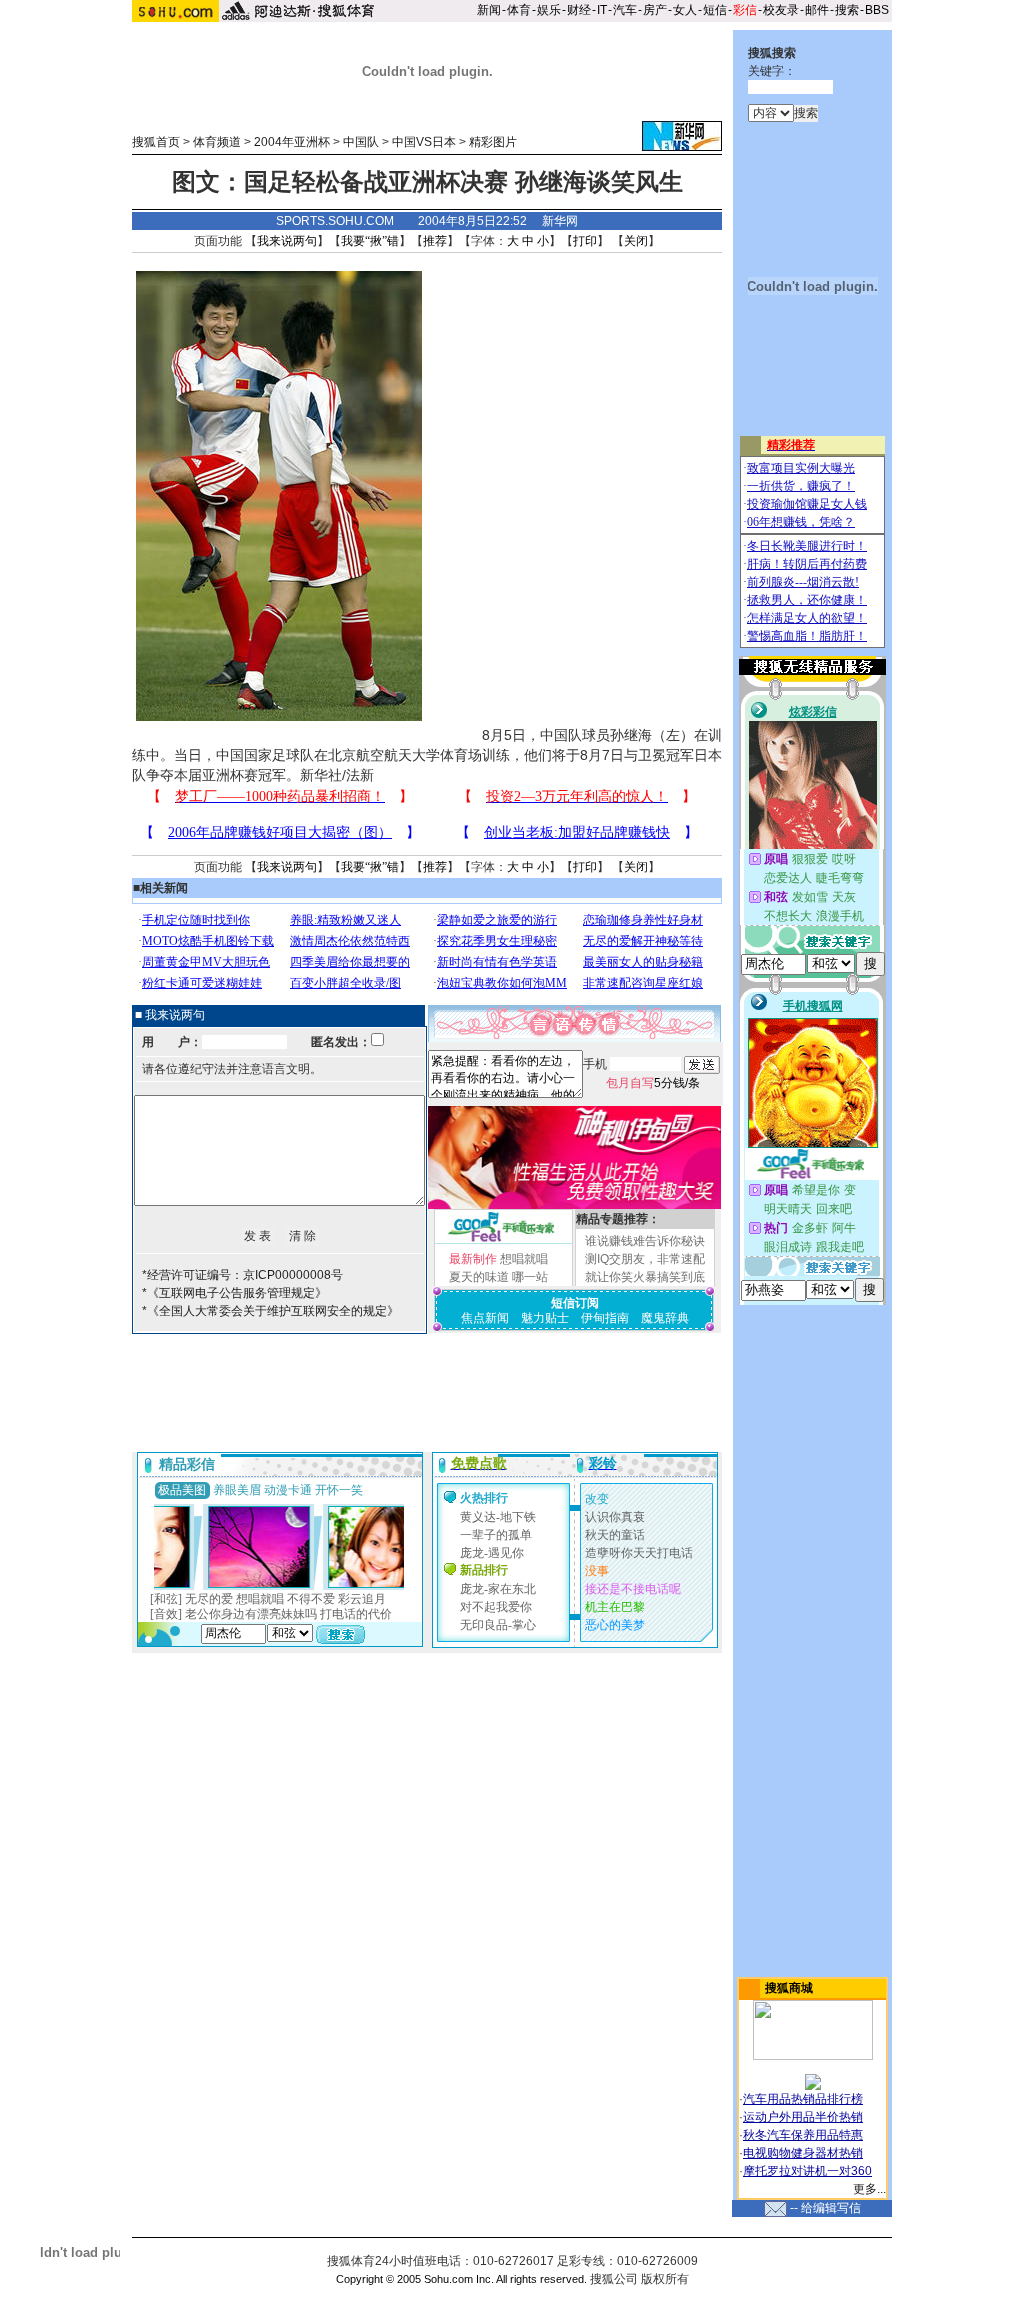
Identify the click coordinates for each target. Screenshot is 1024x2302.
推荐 (435, 241)
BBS (877, 10)
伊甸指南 (605, 1318)
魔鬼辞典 (665, 1318)
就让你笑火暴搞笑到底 (645, 1277)
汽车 (625, 10)
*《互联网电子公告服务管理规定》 (234, 1293)
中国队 (361, 142)
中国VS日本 (424, 142)
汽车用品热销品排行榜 (803, 2099)
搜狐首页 (156, 142)
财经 (579, 10)
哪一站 (530, 1277)
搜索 (847, 10)
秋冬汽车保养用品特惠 (803, 2135)
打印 (585, 241)
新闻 (489, 10)
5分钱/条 (653, 1083)
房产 (655, 10)
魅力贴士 (545, 1318)
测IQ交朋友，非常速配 (645, 1259)
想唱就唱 (524, 1259)
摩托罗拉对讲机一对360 (807, 2171)
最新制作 (473, 1259)
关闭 (636, 241)
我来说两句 (287, 241)
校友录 (781, 10)
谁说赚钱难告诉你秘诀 (645, 1241)
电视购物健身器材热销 (803, 2153)
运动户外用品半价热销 (803, 2117)
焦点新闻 (485, 1318)
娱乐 (549, 10)
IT (602, 10)
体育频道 (217, 142)
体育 (519, 10)
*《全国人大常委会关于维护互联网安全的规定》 (270, 1311)
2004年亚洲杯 (292, 142)
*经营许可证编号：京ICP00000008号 (242, 1275)
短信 (715, 10)
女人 (685, 10)
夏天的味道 (479, 1277)
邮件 (817, 10)
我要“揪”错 (370, 241)
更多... (869, 2189)
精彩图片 (493, 142)
